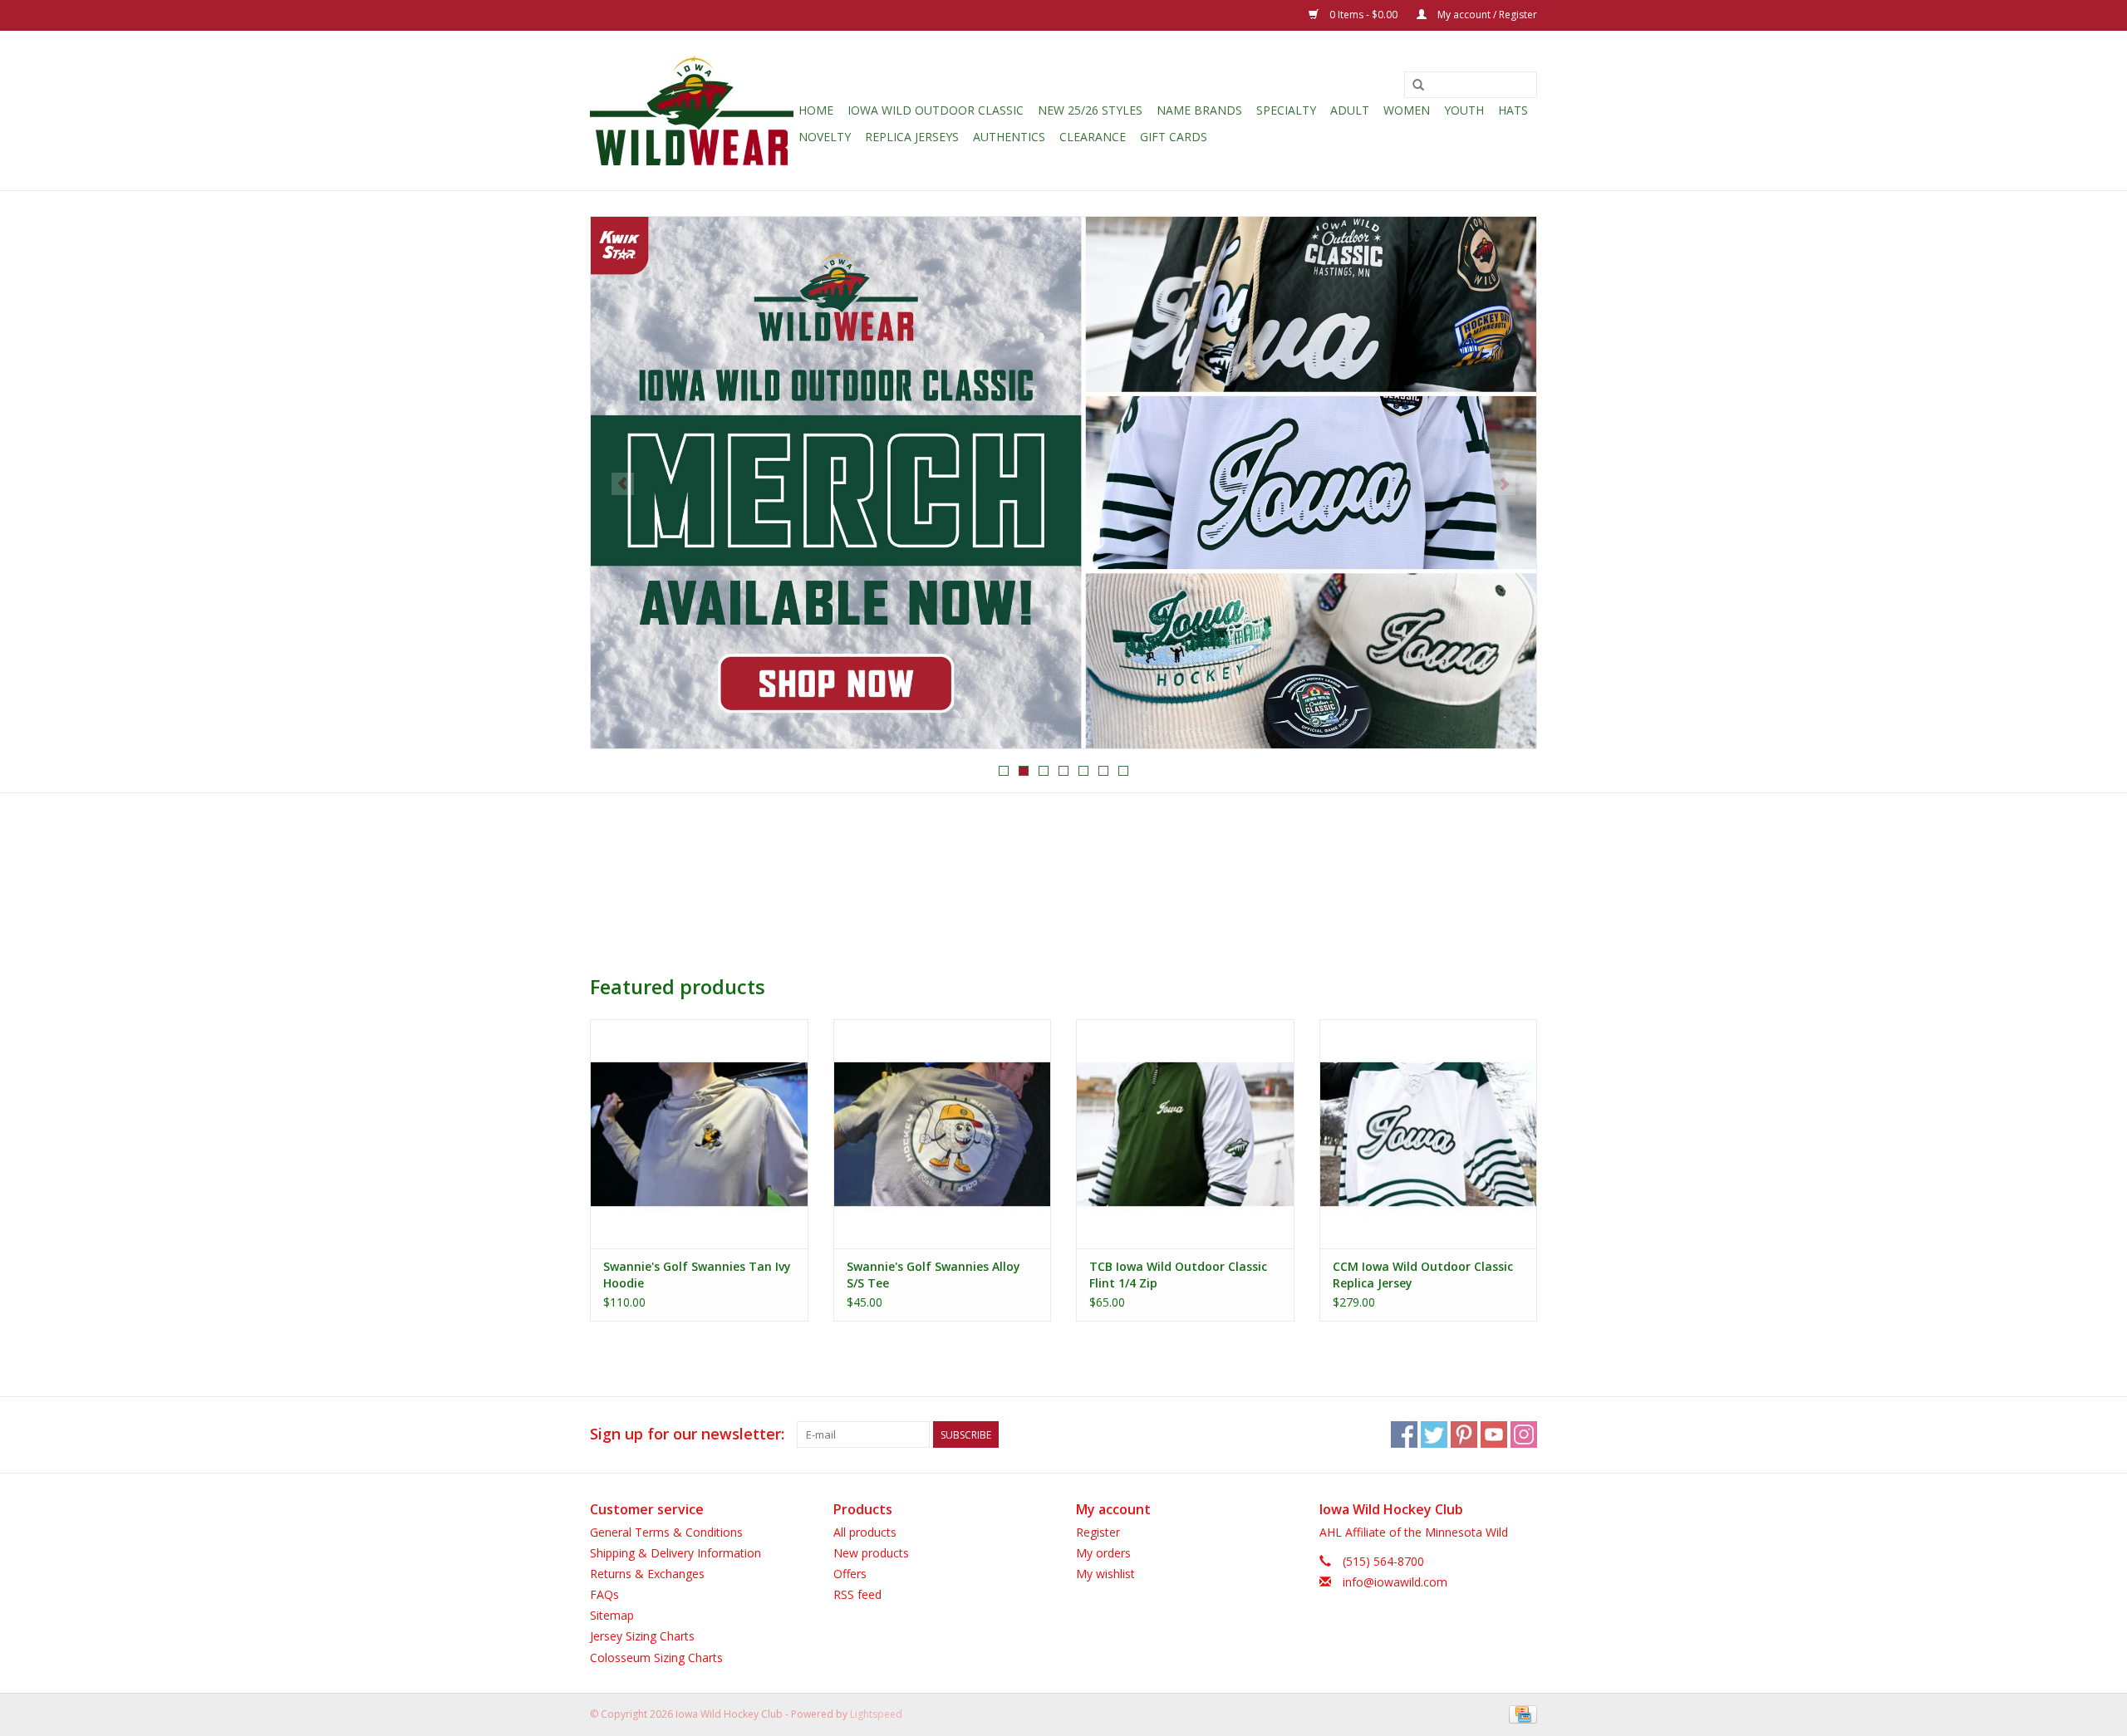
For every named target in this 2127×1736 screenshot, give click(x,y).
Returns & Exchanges (647, 1574)
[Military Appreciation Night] (1063, 483)
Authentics (1009, 137)
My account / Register (1486, 15)
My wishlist (1105, 1574)
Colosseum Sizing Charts (656, 1658)
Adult (1350, 110)
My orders (1103, 1553)
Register (1098, 1532)
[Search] (1418, 86)
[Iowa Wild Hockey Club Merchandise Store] (692, 110)
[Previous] (623, 484)
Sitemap (612, 1615)
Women (1407, 110)
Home (816, 110)
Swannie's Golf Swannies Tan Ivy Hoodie (697, 1275)
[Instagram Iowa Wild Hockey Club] (1524, 1434)
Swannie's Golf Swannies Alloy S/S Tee (933, 1275)
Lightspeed (876, 1714)
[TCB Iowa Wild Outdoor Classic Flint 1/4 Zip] (1185, 1133)
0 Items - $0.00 (1363, 15)
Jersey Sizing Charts (642, 1636)
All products (865, 1532)
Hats (1513, 110)
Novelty (825, 137)
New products (871, 1553)
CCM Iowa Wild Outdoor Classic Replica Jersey (1423, 1275)
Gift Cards (1174, 137)
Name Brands (1199, 110)
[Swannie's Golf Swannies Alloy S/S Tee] (943, 1133)
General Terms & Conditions (666, 1532)
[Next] (1504, 484)
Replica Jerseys (912, 137)
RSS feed (857, 1594)
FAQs (604, 1594)
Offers (850, 1574)
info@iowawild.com (1395, 1582)
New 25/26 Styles (1090, 110)
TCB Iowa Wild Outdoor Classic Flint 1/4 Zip (1178, 1275)
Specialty (1286, 110)
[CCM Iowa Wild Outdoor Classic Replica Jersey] (1429, 1133)
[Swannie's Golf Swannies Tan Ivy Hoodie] (699, 1133)
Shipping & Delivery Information (675, 1553)
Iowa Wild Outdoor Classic (936, 110)
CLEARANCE (1093, 137)
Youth (1464, 110)
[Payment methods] (1520, 1713)
